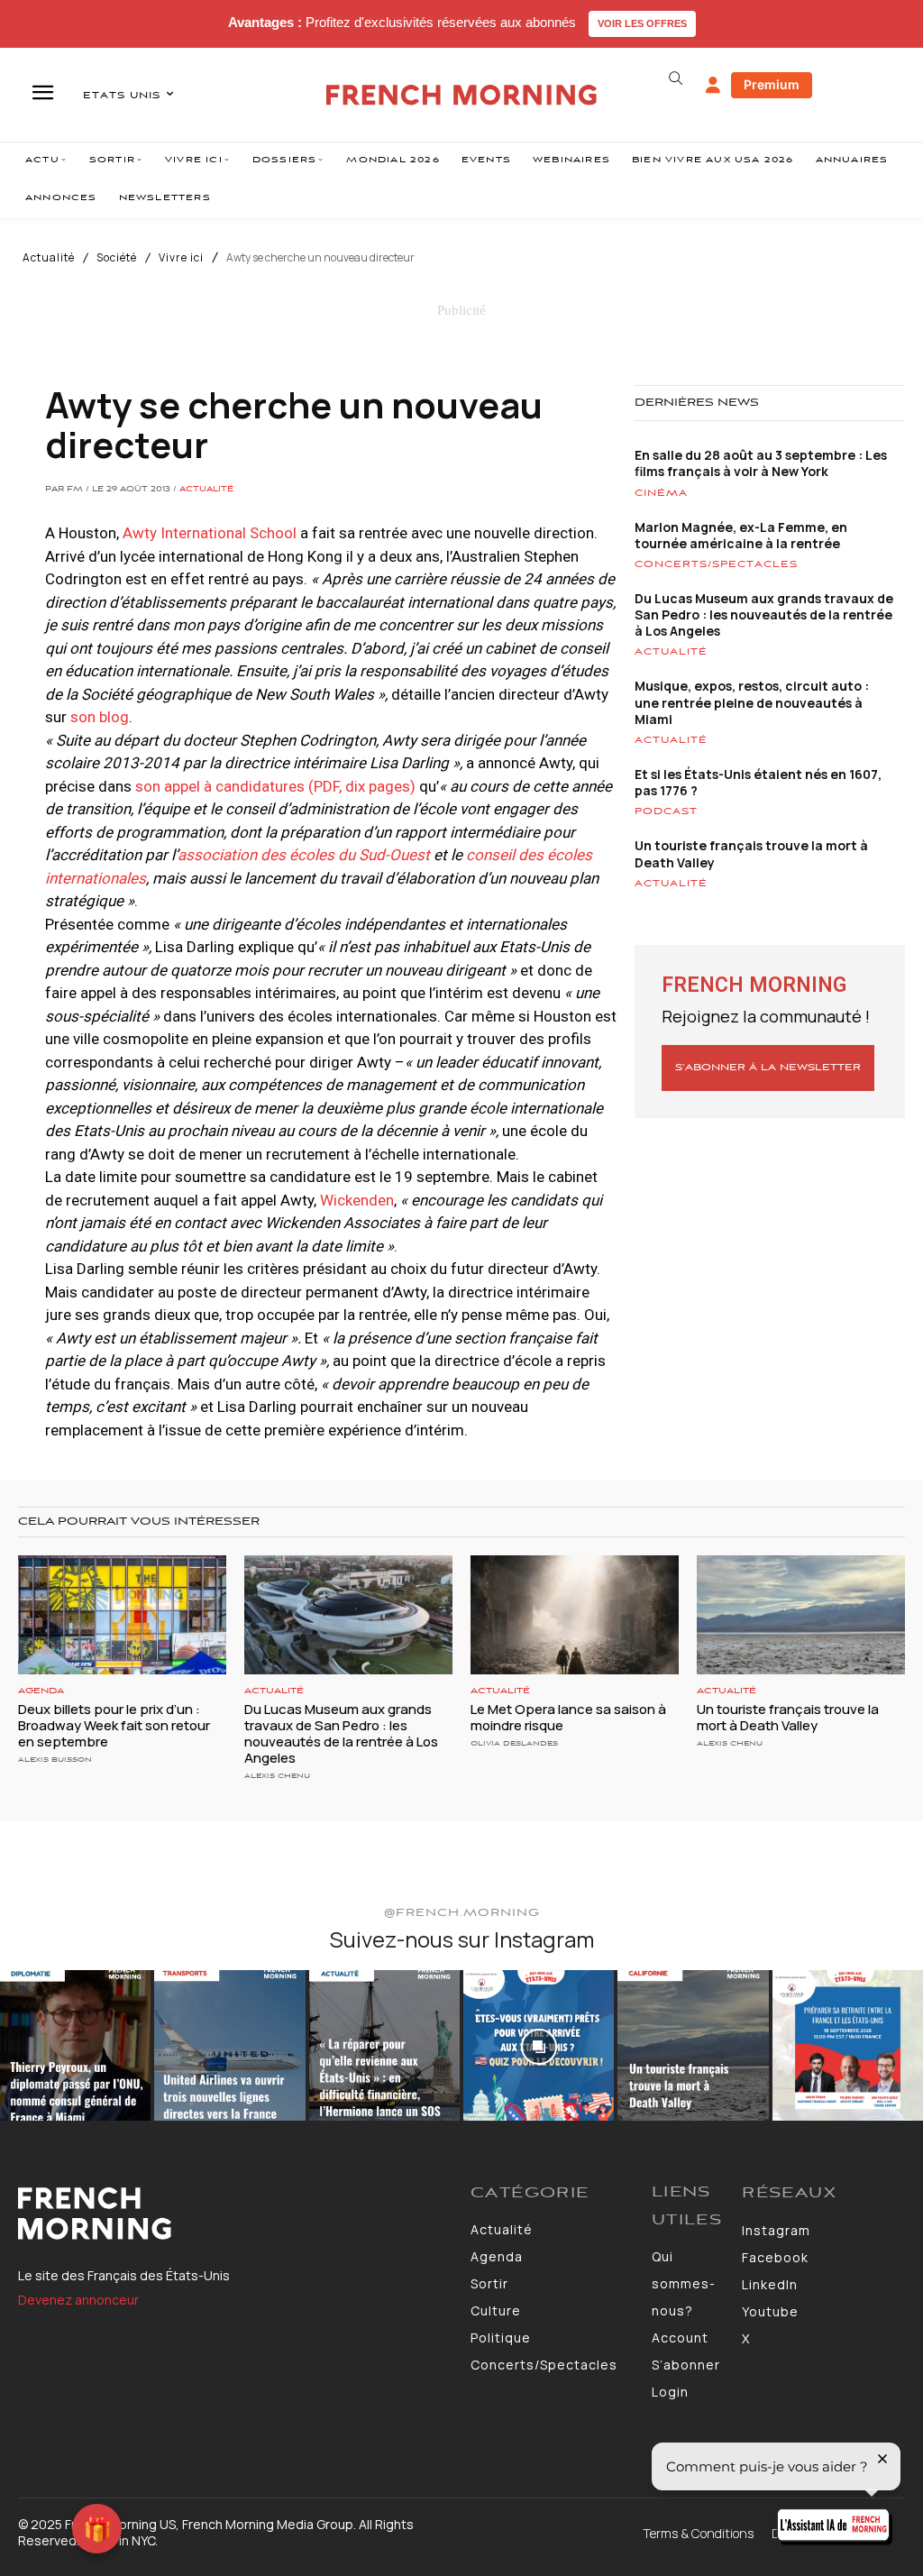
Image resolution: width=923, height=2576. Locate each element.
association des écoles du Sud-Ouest (304, 855)
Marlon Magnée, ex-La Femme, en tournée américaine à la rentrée (741, 535)
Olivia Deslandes (514, 1743)
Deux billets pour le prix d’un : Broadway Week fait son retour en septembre (114, 1725)
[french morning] (461, 95)
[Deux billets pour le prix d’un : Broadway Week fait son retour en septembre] (122, 1615)
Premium (772, 84)
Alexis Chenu (277, 1776)
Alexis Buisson (55, 1760)
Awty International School (210, 533)
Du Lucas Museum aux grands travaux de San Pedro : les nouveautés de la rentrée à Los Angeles (764, 614)
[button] (676, 78)
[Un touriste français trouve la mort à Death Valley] (801, 1615)
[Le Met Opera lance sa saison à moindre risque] (575, 1615)
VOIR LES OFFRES (642, 23)
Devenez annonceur (78, 2300)
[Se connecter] (713, 86)
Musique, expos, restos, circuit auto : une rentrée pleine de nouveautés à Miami (752, 702)
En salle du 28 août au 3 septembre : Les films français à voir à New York (761, 463)
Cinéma (661, 493)
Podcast (666, 811)
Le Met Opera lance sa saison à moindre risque (568, 1717)
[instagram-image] (75, 2045)
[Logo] (235, 2214)
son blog (100, 717)
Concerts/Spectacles (716, 564)
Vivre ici (181, 258)
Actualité (49, 258)
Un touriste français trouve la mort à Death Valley (751, 853)
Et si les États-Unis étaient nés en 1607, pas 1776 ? (758, 782)
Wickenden (357, 1200)
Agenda (41, 1691)
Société (117, 258)
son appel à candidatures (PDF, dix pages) (275, 786)
